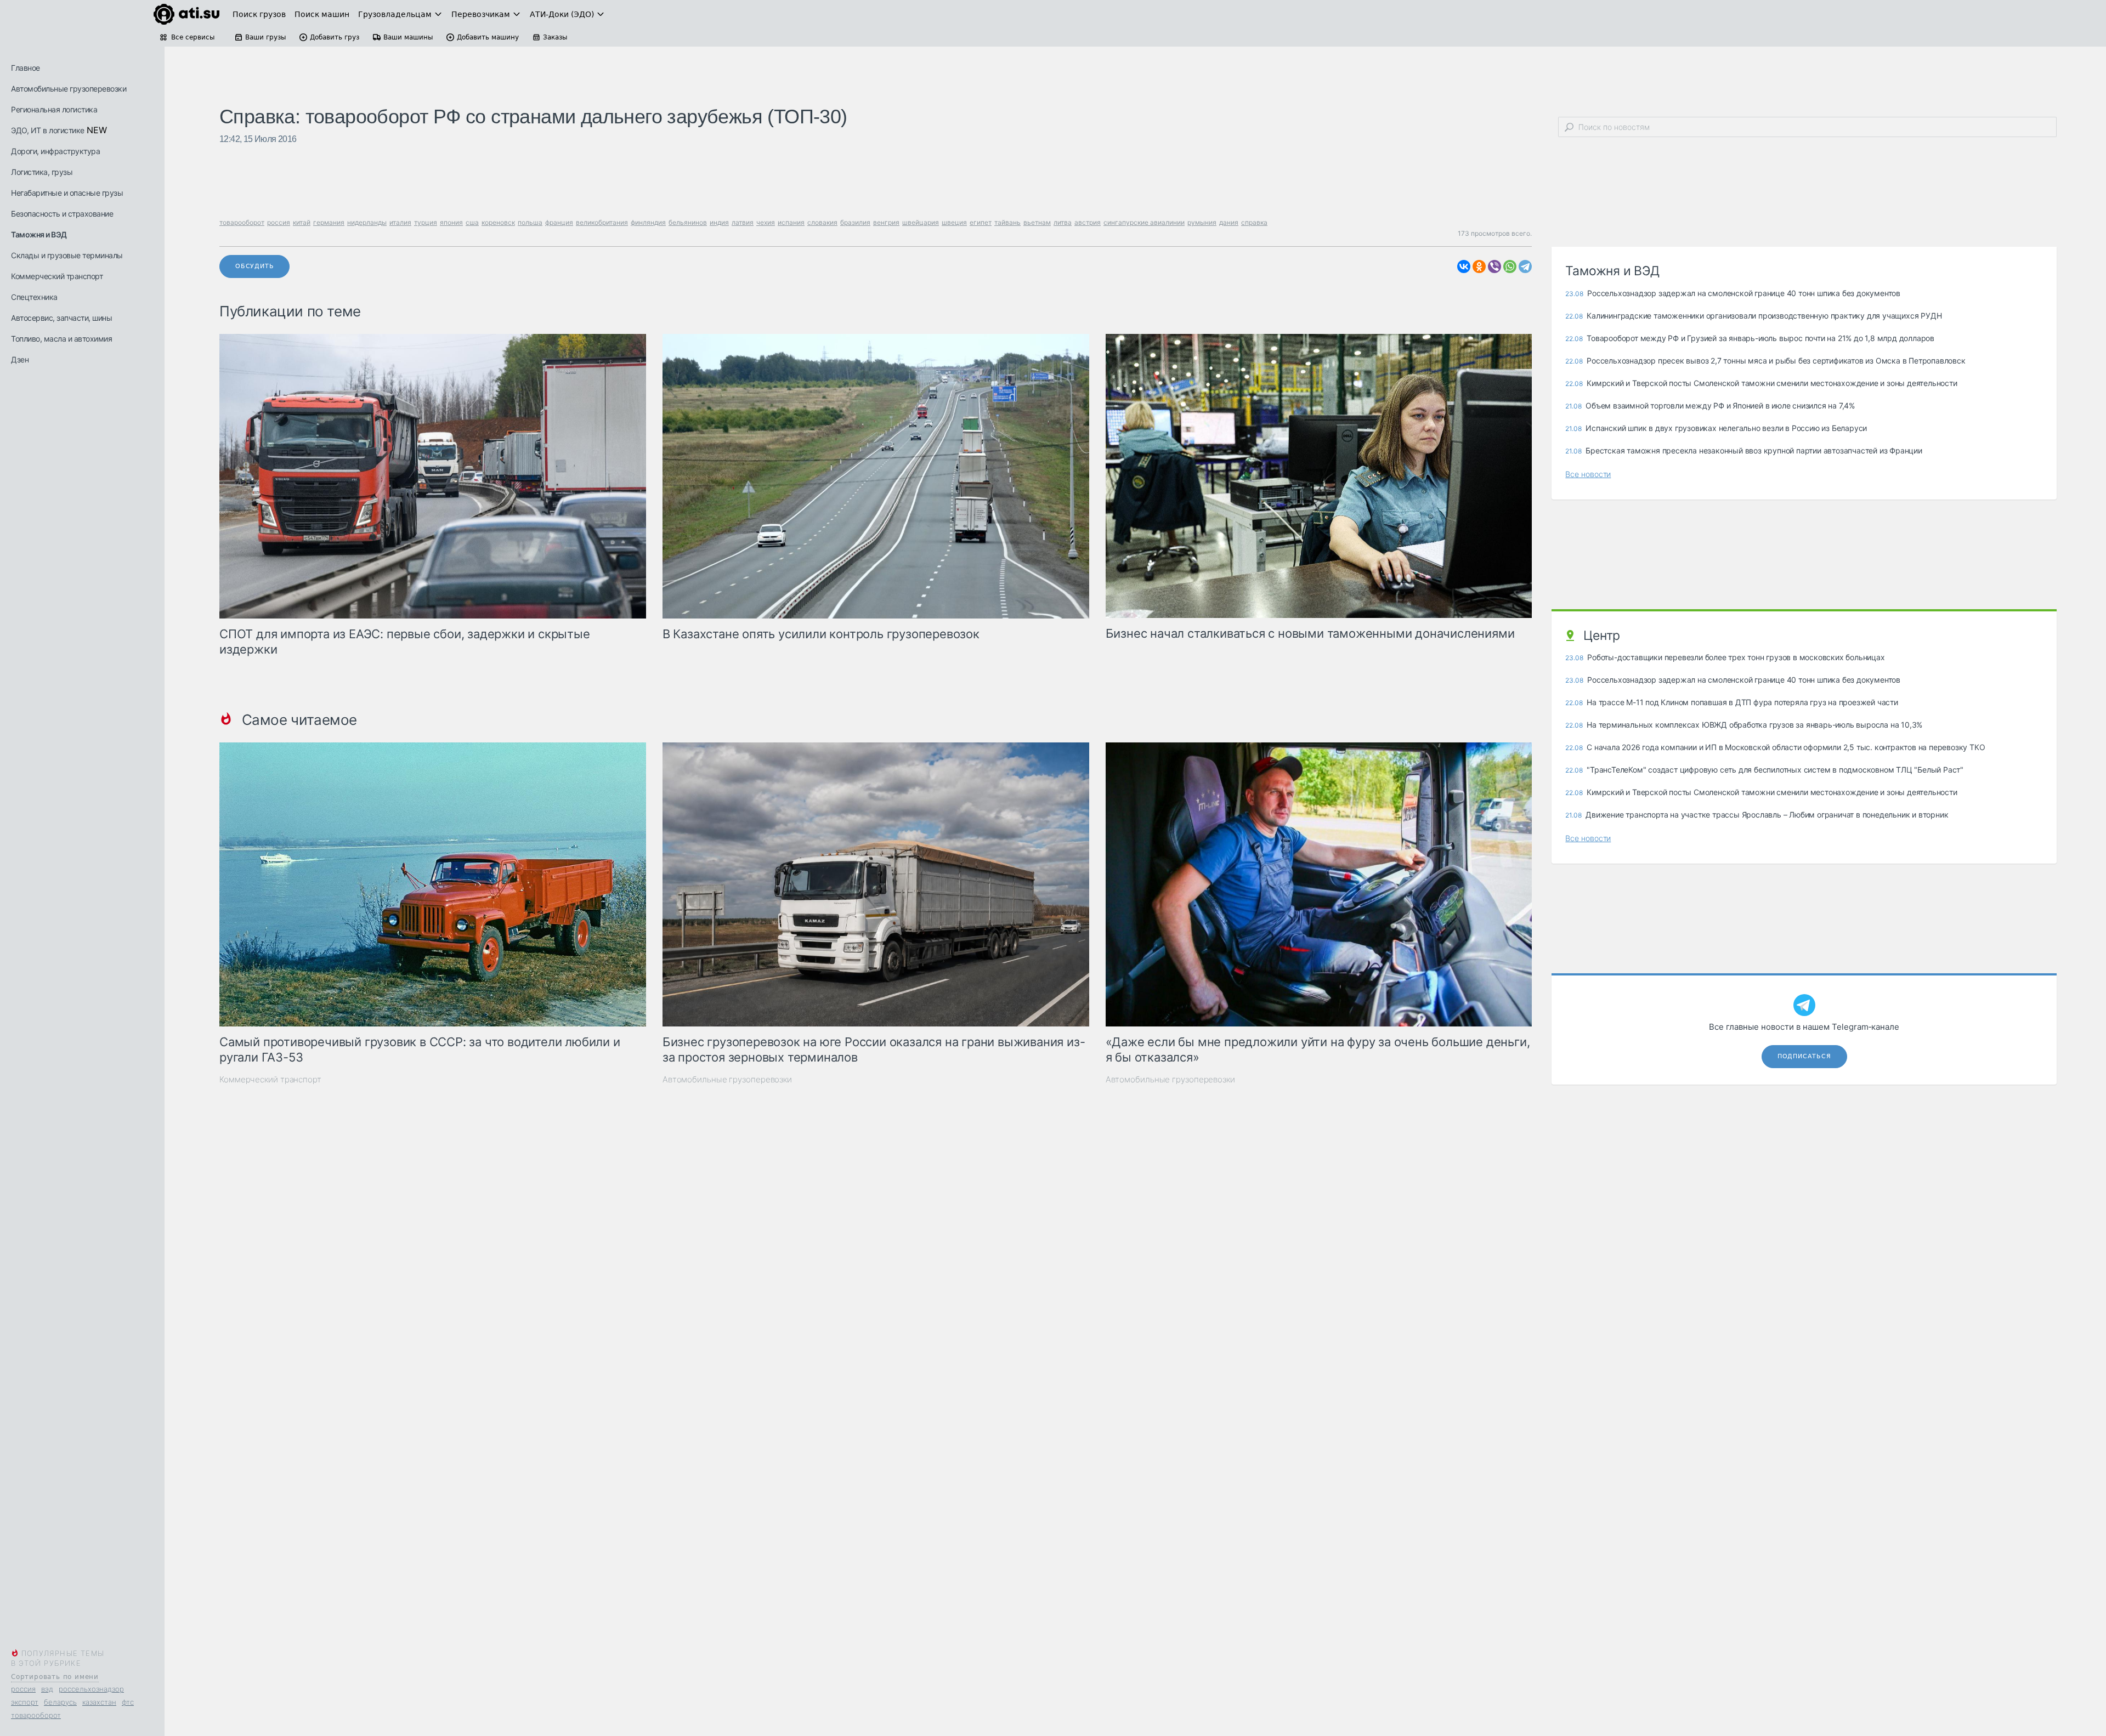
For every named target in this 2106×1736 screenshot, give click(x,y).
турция (426, 222)
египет (981, 222)
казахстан (99, 1702)
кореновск (498, 222)
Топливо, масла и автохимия (61, 339)
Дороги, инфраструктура (55, 151)
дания (1229, 222)
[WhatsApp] (1510, 266)
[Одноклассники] (1479, 266)
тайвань (1007, 222)
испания (791, 222)
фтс (128, 1702)
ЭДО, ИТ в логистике (48, 130)
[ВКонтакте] (1464, 266)
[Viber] (1494, 266)
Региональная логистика (54, 109)
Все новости (1588, 474)
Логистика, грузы (42, 172)
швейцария (921, 222)
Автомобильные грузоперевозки (69, 89)
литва (1063, 222)
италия (400, 222)
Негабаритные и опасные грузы (67, 193)
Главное (26, 68)
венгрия (886, 222)
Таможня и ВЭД (39, 234)
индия (719, 222)
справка (1254, 222)
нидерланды (367, 222)
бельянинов (688, 222)
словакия (822, 222)
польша (530, 222)
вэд (47, 1689)
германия (329, 222)
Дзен (20, 359)
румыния (1202, 222)
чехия (766, 222)
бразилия (855, 222)
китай (302, 222)
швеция (954, 222)
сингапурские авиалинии (1144, 222)
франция (559, 222)
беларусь (60, 1702)
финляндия (648, 222)
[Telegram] (1525, 266)
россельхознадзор (91, 1689)
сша (472, 222)
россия (23, 1689)
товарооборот (36, 1715)
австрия (1088, 222)
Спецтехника (34, 297)
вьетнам (1037, 222)
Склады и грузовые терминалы (67, 255)
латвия (743, 222)
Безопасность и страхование (62, 214)
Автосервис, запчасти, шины (61, 318)
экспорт (25, 1702)
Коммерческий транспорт (57, 276)
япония (451, 222)
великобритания (602, 222)
